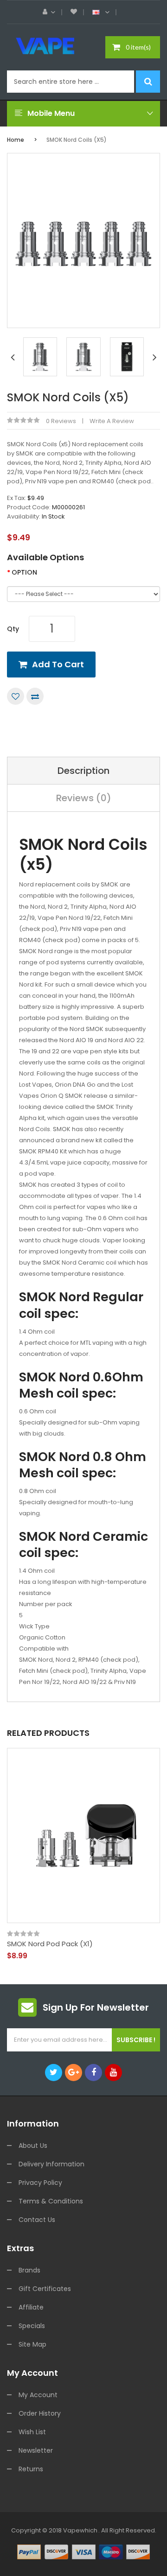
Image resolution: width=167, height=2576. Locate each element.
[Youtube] (113, 2073)
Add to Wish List (16, 696)
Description (83, 771)
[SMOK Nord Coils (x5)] (40, 357)
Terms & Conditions (51, 2201)
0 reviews (61, 421)
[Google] (74, 2073)
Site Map (32, 2344)
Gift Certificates (45, 2289)
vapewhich (80, 2530)
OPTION (24, 572)
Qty (13, 629)
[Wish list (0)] (74, 12)
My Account (38, 2395)
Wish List (32, 2432)
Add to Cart (58, 664)
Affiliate (31, 2307)
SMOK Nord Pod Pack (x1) (50, 1944)
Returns (31, 2469)
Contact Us (37, 2220)
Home (16, 140)
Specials (32, 2326)
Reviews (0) (84, 798)
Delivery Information (51, 2164)
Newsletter (36, 2450)
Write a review (112, 421)
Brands (29, 2270)
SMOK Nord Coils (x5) (77, 140)
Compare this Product (35, 696)
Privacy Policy (40, 2183)
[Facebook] (93, 2073)
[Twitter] (54, 2073)
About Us (33, 2146)
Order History (40, 2413)
